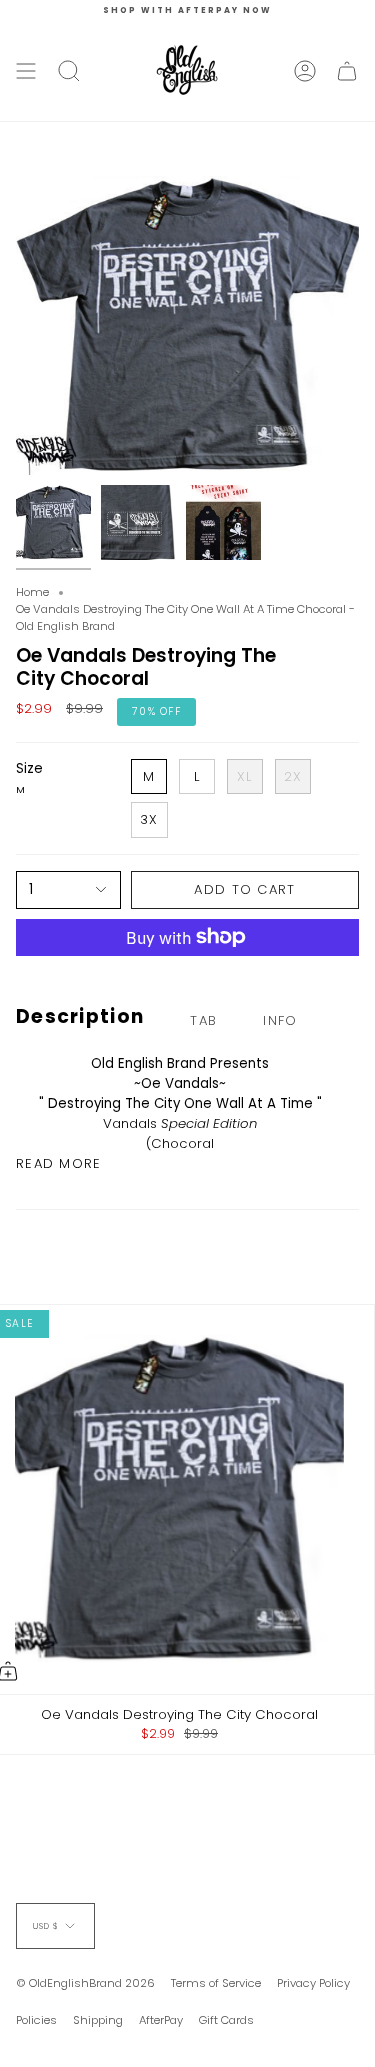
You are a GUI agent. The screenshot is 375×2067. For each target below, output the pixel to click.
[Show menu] (26, 71)
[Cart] (347, 71)
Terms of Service (216, 1983)
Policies (36, 2020)
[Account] (305, 71)
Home (32, 592)
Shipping (98, 2020)
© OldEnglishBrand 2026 (85, 1983)
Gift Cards (226, 2020)
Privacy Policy (313, 1983)
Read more (59, 1163)
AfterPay (161, 2020)
